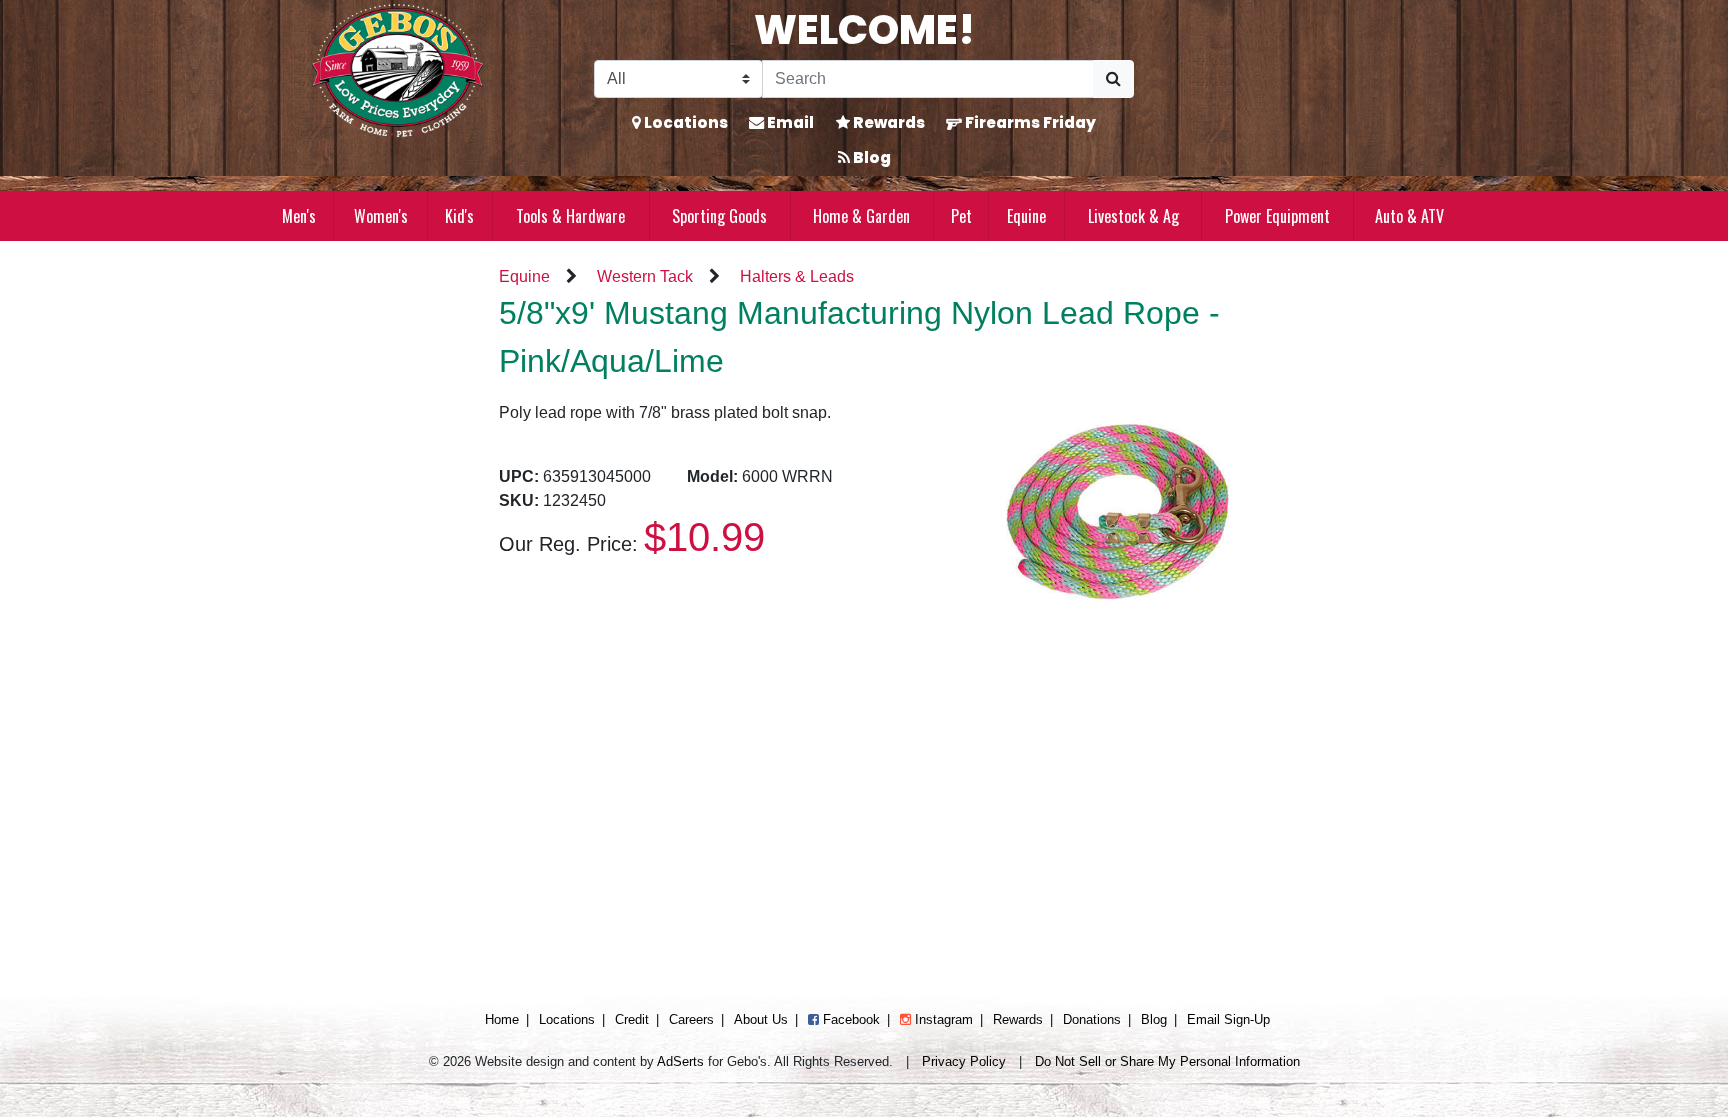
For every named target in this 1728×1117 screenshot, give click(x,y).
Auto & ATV (1409, 216)
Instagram (942, 1019)
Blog (870, 157)
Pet (961, 216)
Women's (381, 216)
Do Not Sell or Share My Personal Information (1167, 1061)
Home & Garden (861, 216)
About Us (761, 1019)
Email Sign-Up (1228, 1019)
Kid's (459, 216)
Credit (632, 1019)
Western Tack (645, 276)
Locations (684, 122)
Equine (1026, 216)
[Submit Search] (1113, 79)
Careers (691, 1019)
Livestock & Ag (1133, 216)
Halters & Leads (797, 276)
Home (502, 1019)
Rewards (887, 122)
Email (789, 122)
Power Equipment (1277, 216)
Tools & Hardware (570, 216)
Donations (1092, 1019)
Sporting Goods (719, 216)
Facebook (849, 1019)
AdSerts (680, 1061)
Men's (299, 216)
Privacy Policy (964, 1061)
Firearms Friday (1029, 122)
